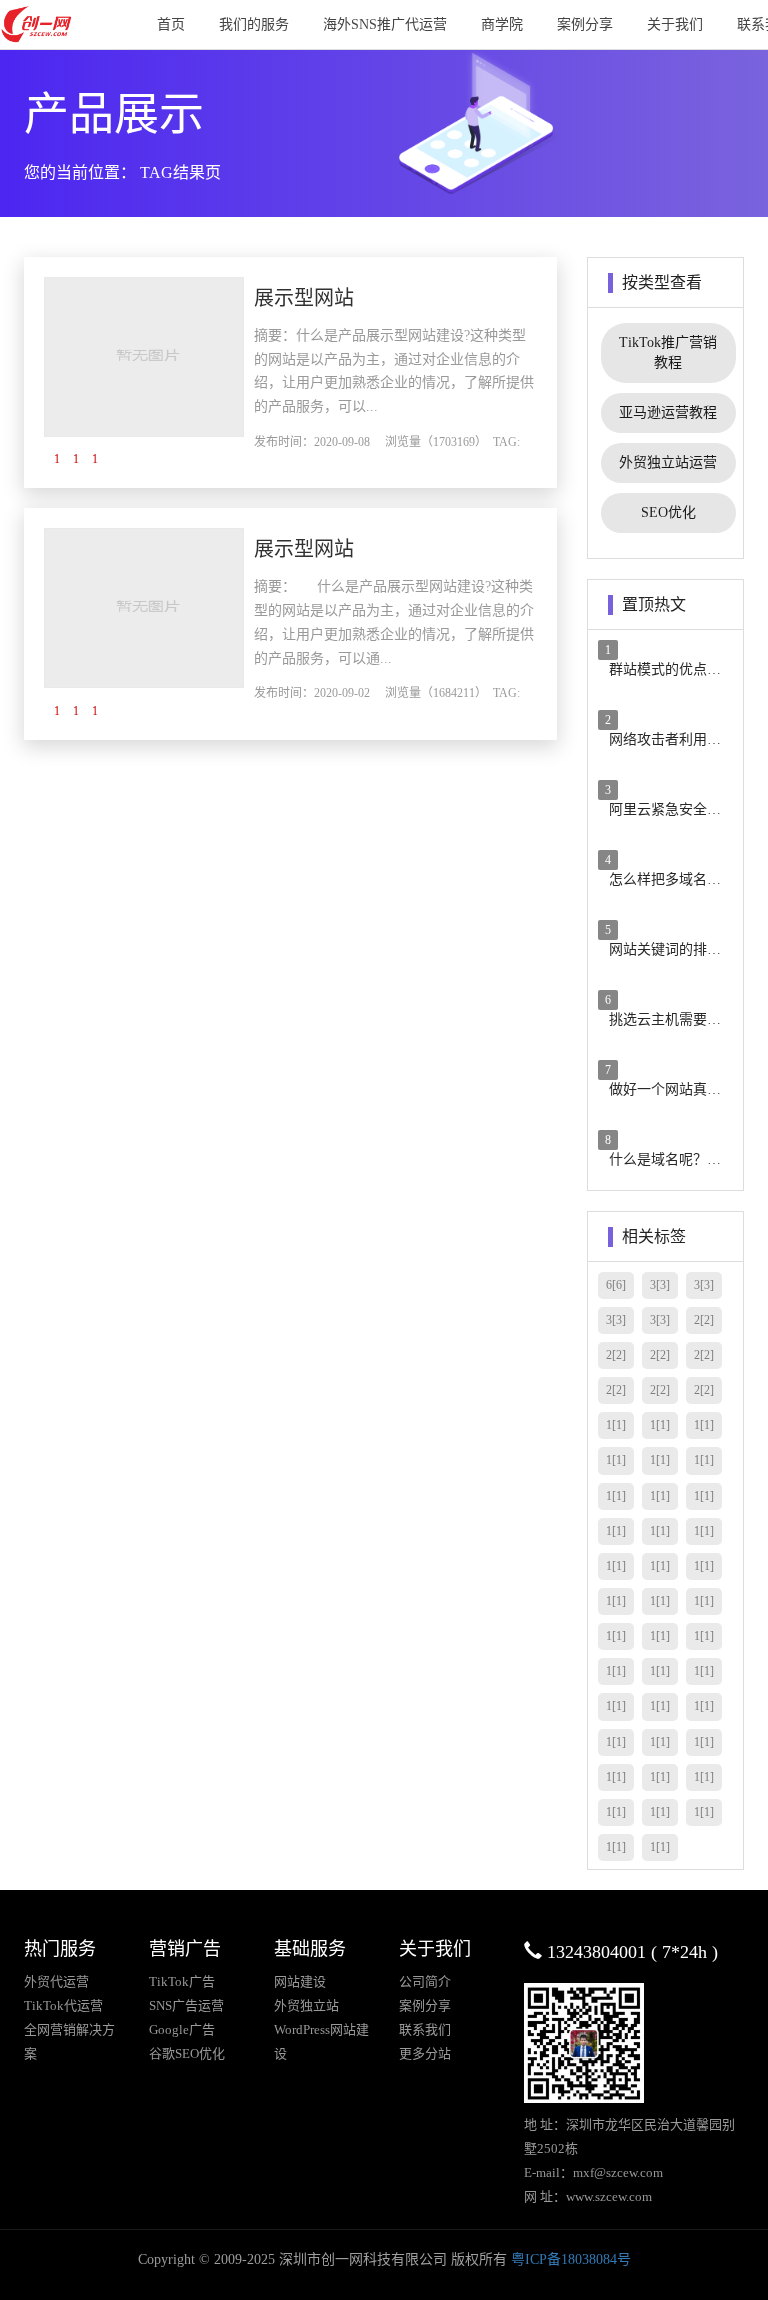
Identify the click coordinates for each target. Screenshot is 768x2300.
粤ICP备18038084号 (571, 2259)
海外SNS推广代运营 (385, 24)
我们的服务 (254, 24)
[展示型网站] (144, 355)
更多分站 (425, 2053)
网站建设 (300, 1981)
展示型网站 (304, 298)
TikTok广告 (182, 1981)
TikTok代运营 (63, 2005)
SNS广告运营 (186, 2005)
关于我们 (675, 24)
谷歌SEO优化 (187, 2053)
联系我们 (425, 2029)
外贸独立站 (306, 2005)
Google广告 (182, 2029)
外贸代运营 (56, 1981)
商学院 (502, 24)
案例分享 (585, 24)
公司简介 (425, 1981)
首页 (171, 24)
